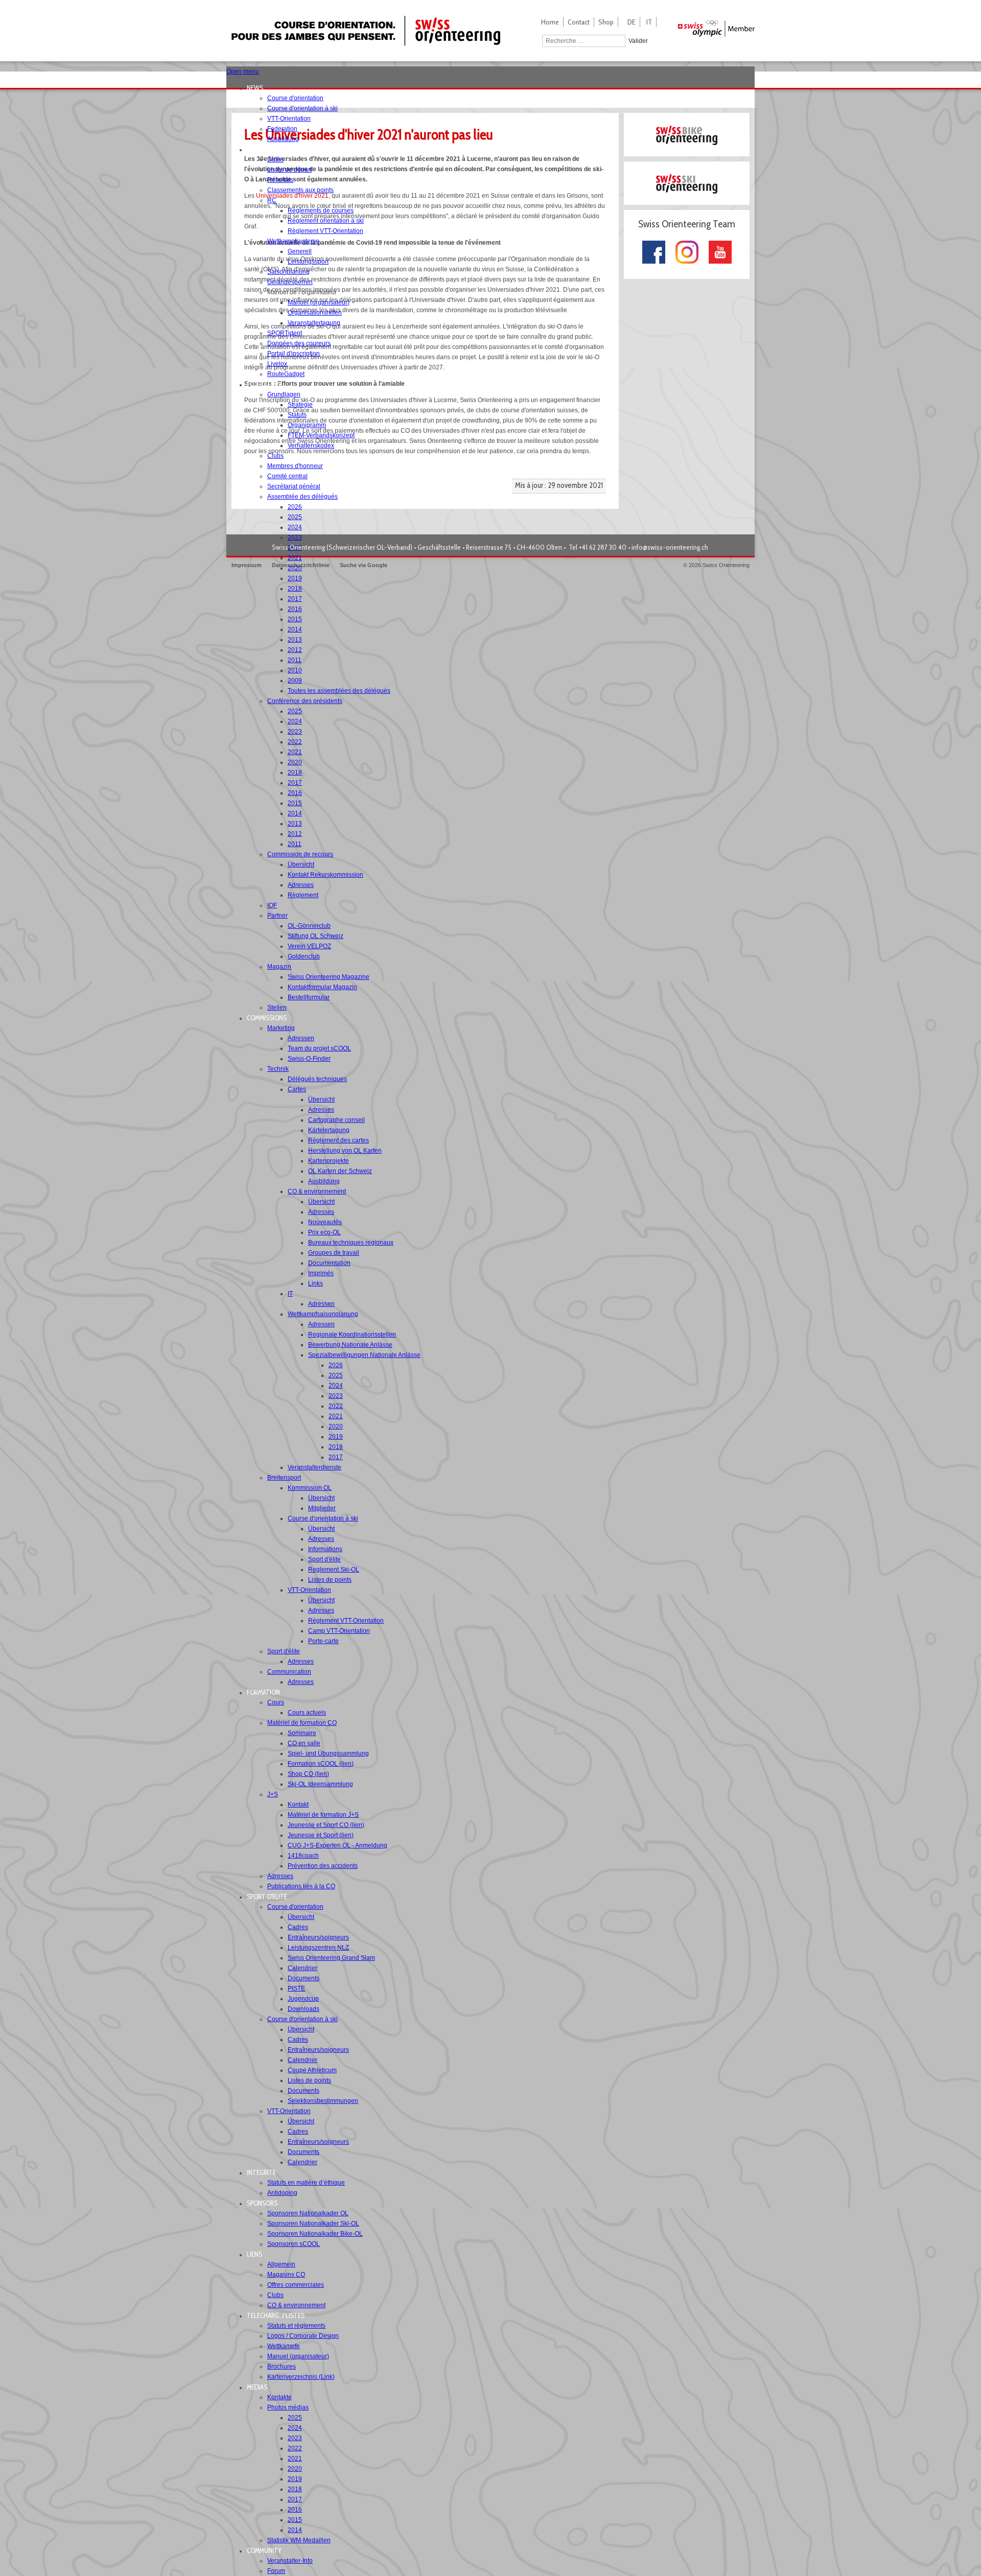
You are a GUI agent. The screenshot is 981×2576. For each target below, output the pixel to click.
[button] (258, 88)
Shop (606, 22)
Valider (638, 41)
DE (632, 22)
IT (649, 22)
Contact (579, 22)
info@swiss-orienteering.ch (670, 547)
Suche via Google (364, 565)
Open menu (243, 72)
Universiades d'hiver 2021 (292, 196)
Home (550, 22)
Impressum (247, 565)
